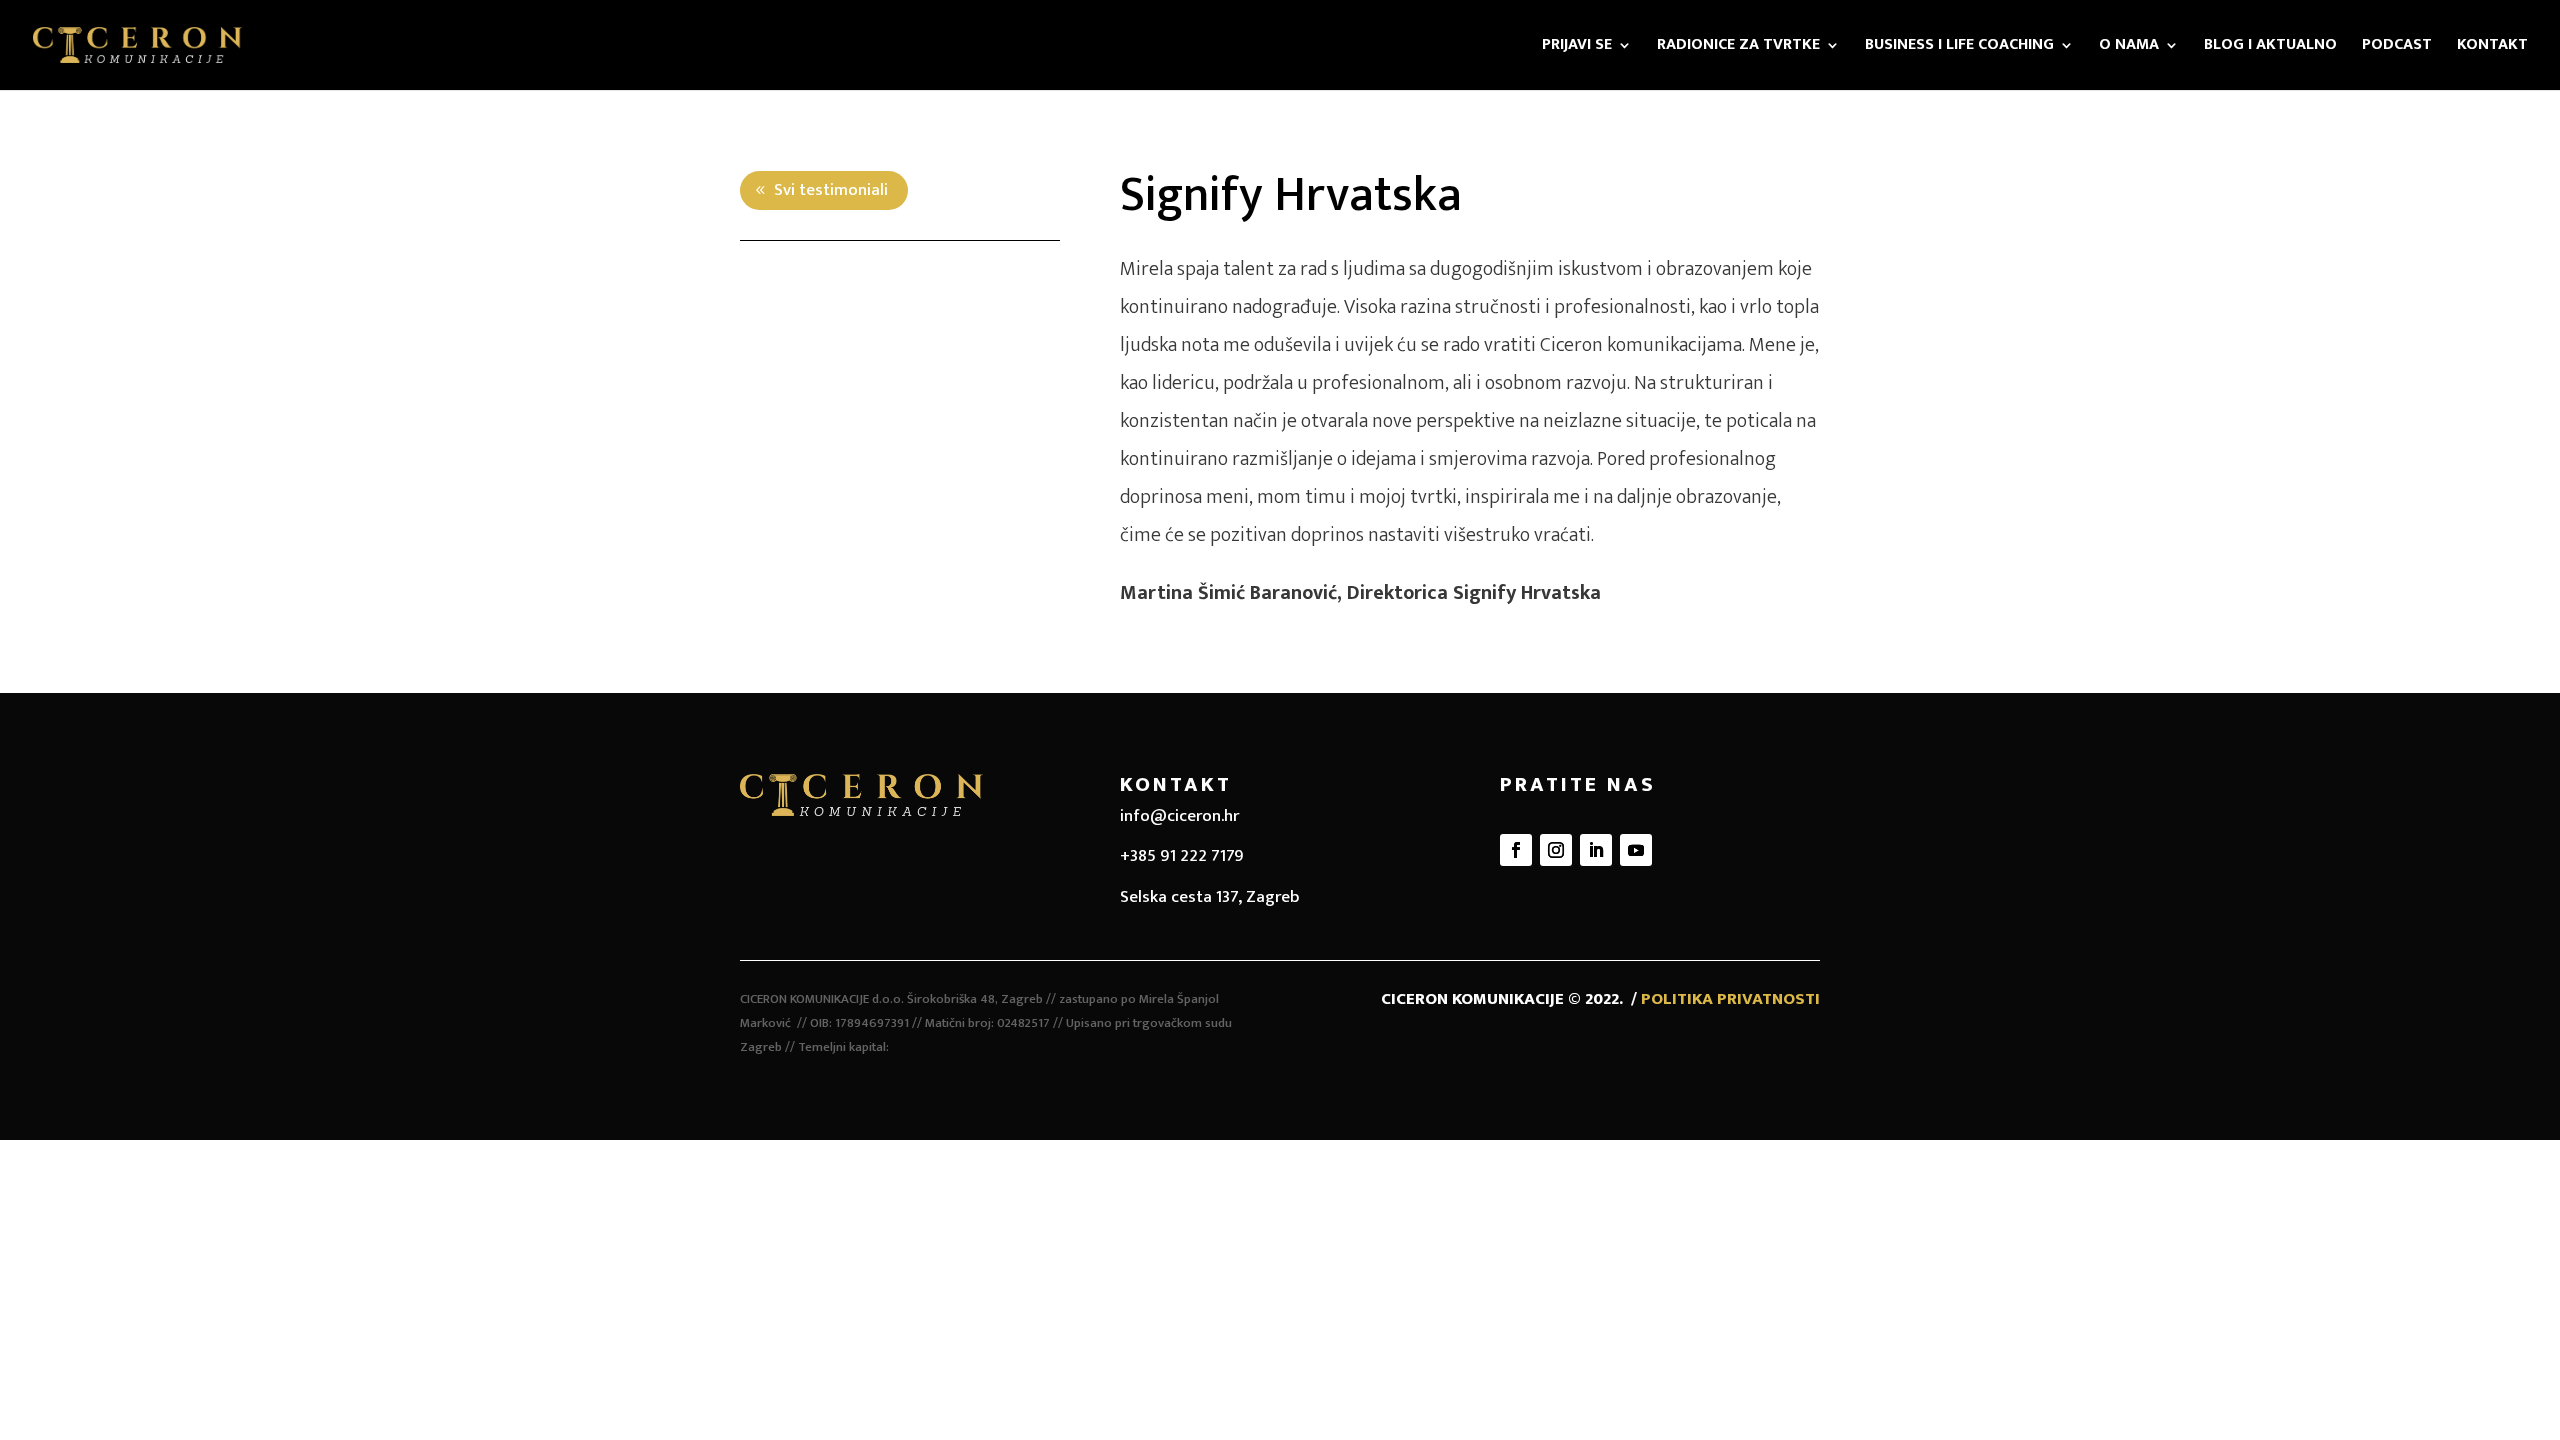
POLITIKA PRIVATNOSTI (1730, 999)
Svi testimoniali (831, 190)
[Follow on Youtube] (1636, 850)
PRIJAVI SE (1577, 48)
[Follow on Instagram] (1556, 850)
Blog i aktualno (2270, 48)
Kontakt (2492, 48)
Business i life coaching (1959, 48)
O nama (2129, 48)
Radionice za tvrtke (1738, 48)
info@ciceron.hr (1179, 816)
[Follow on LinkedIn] (1596, 850)
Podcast (2397, 48)
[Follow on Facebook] (1516, 850)
